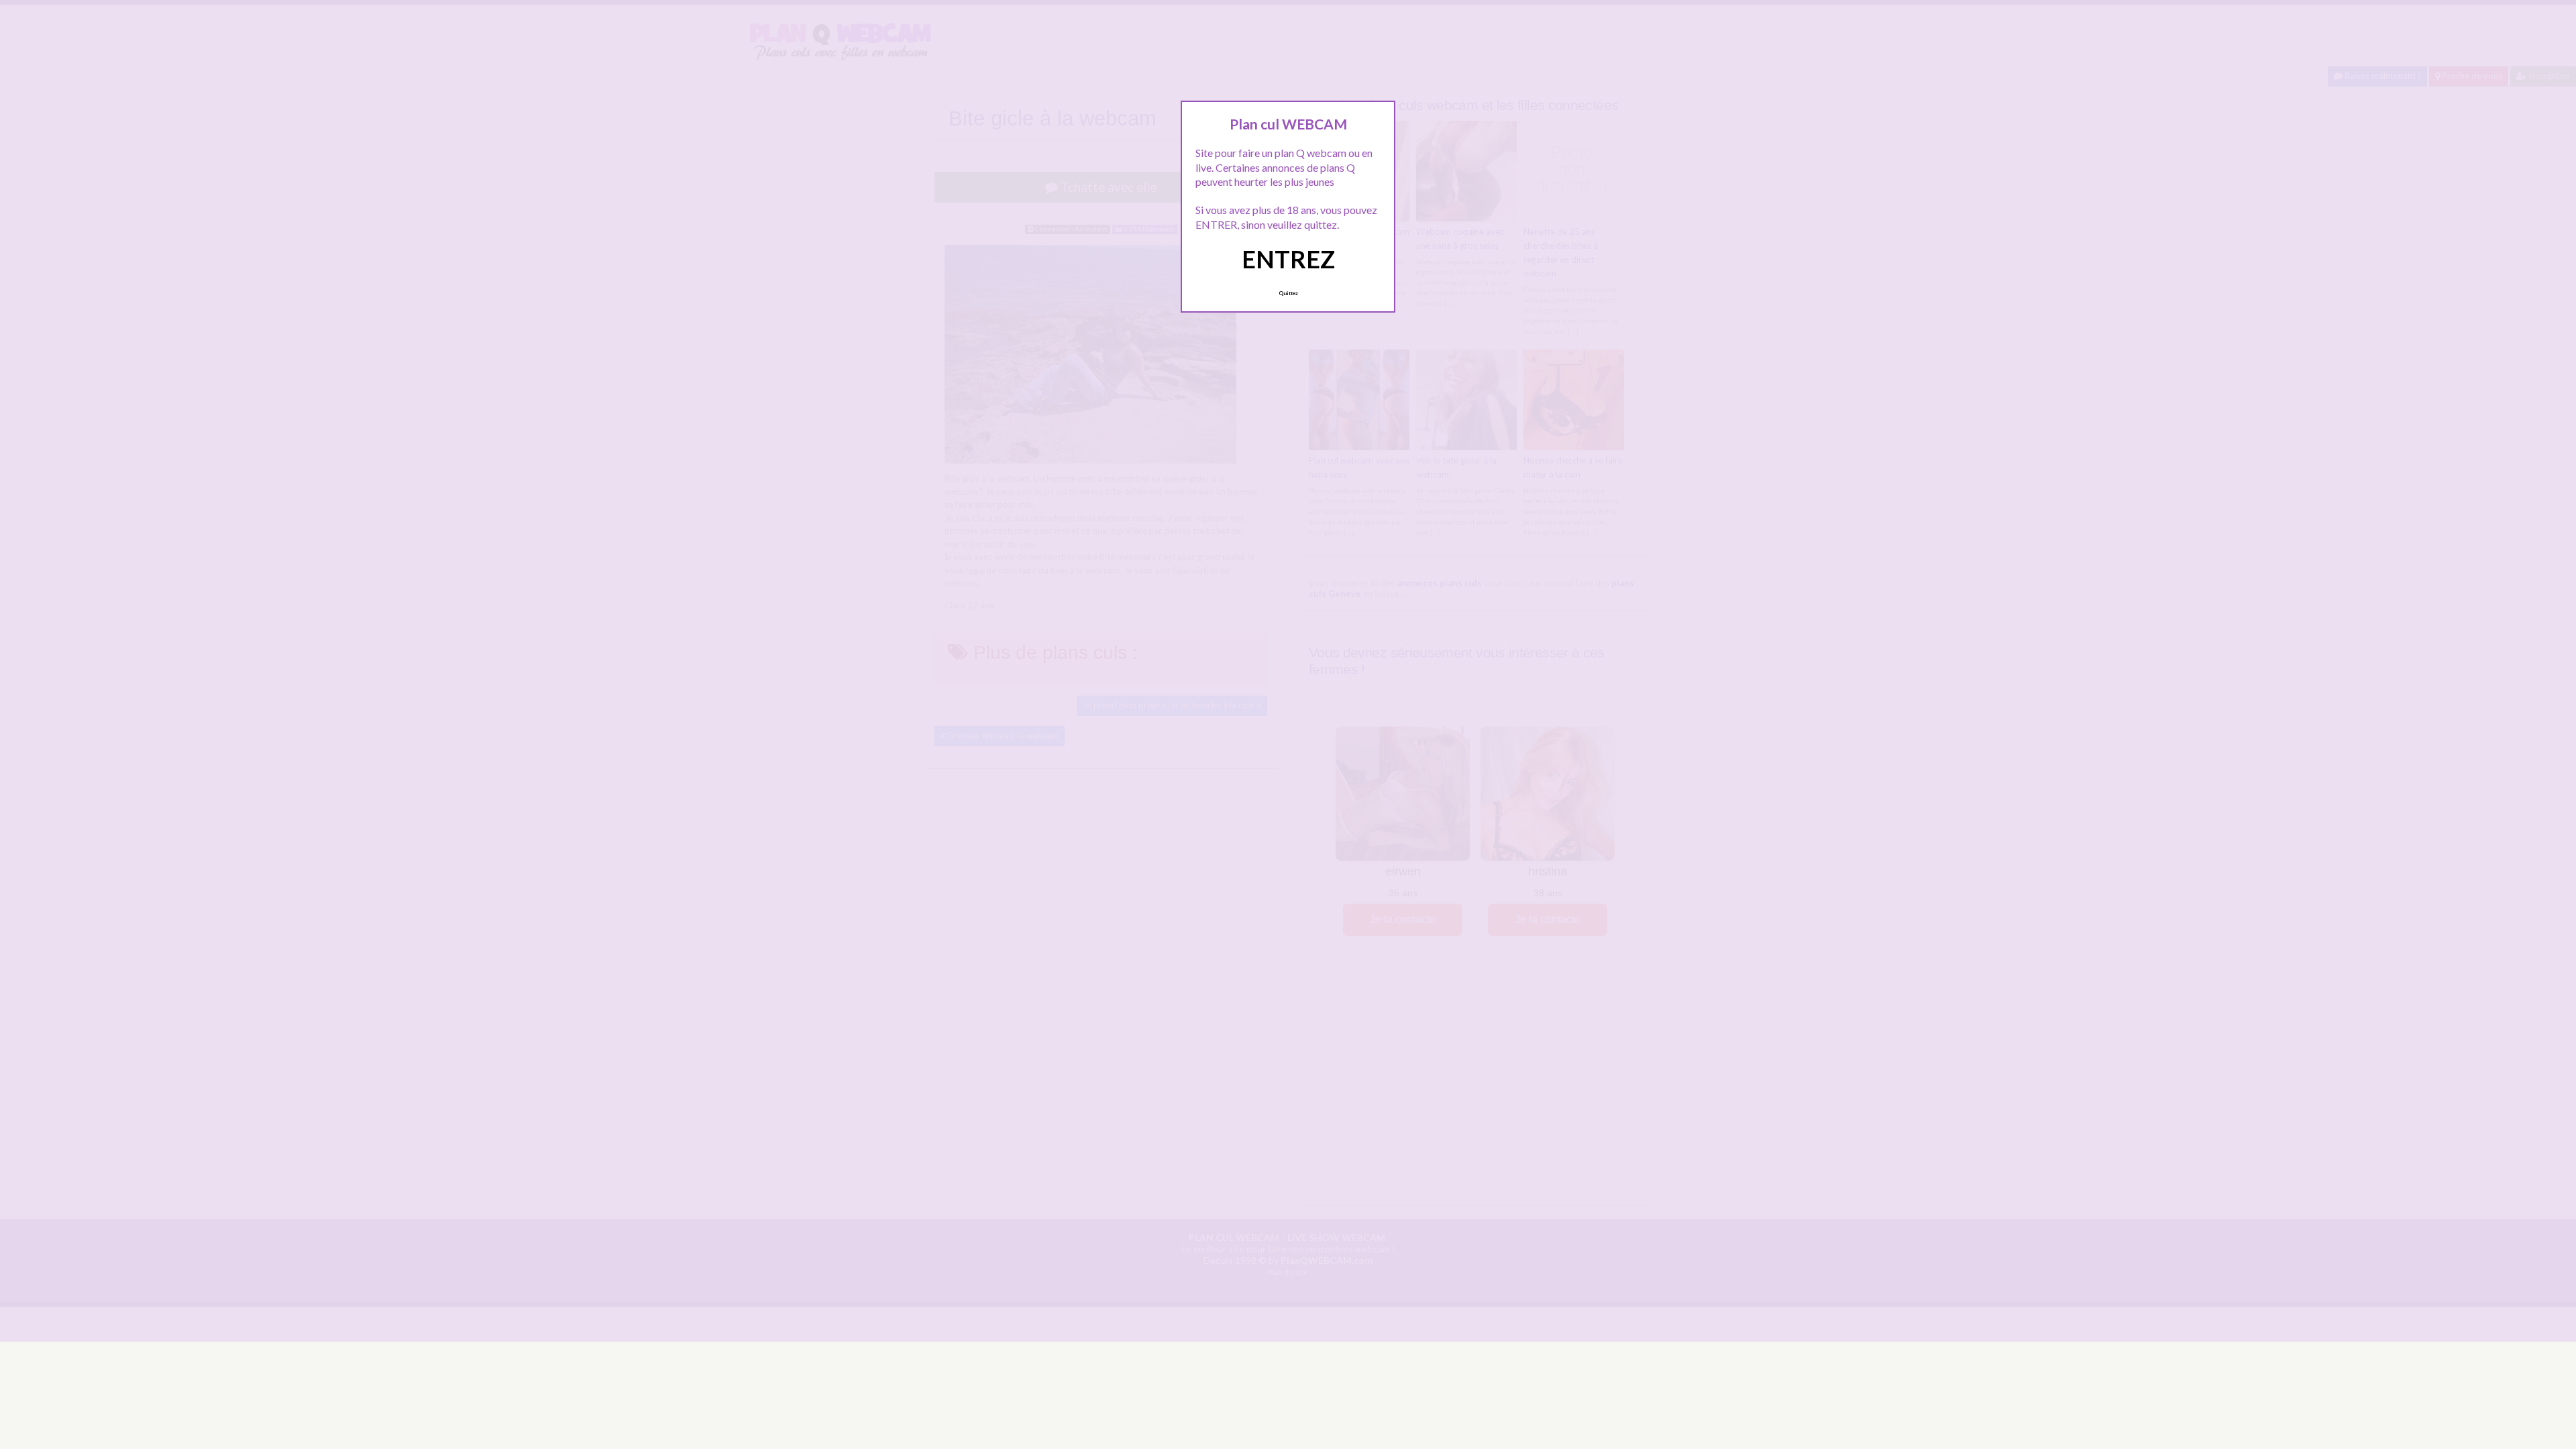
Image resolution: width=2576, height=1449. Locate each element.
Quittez (1288, 293)
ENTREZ (1288, 259)
